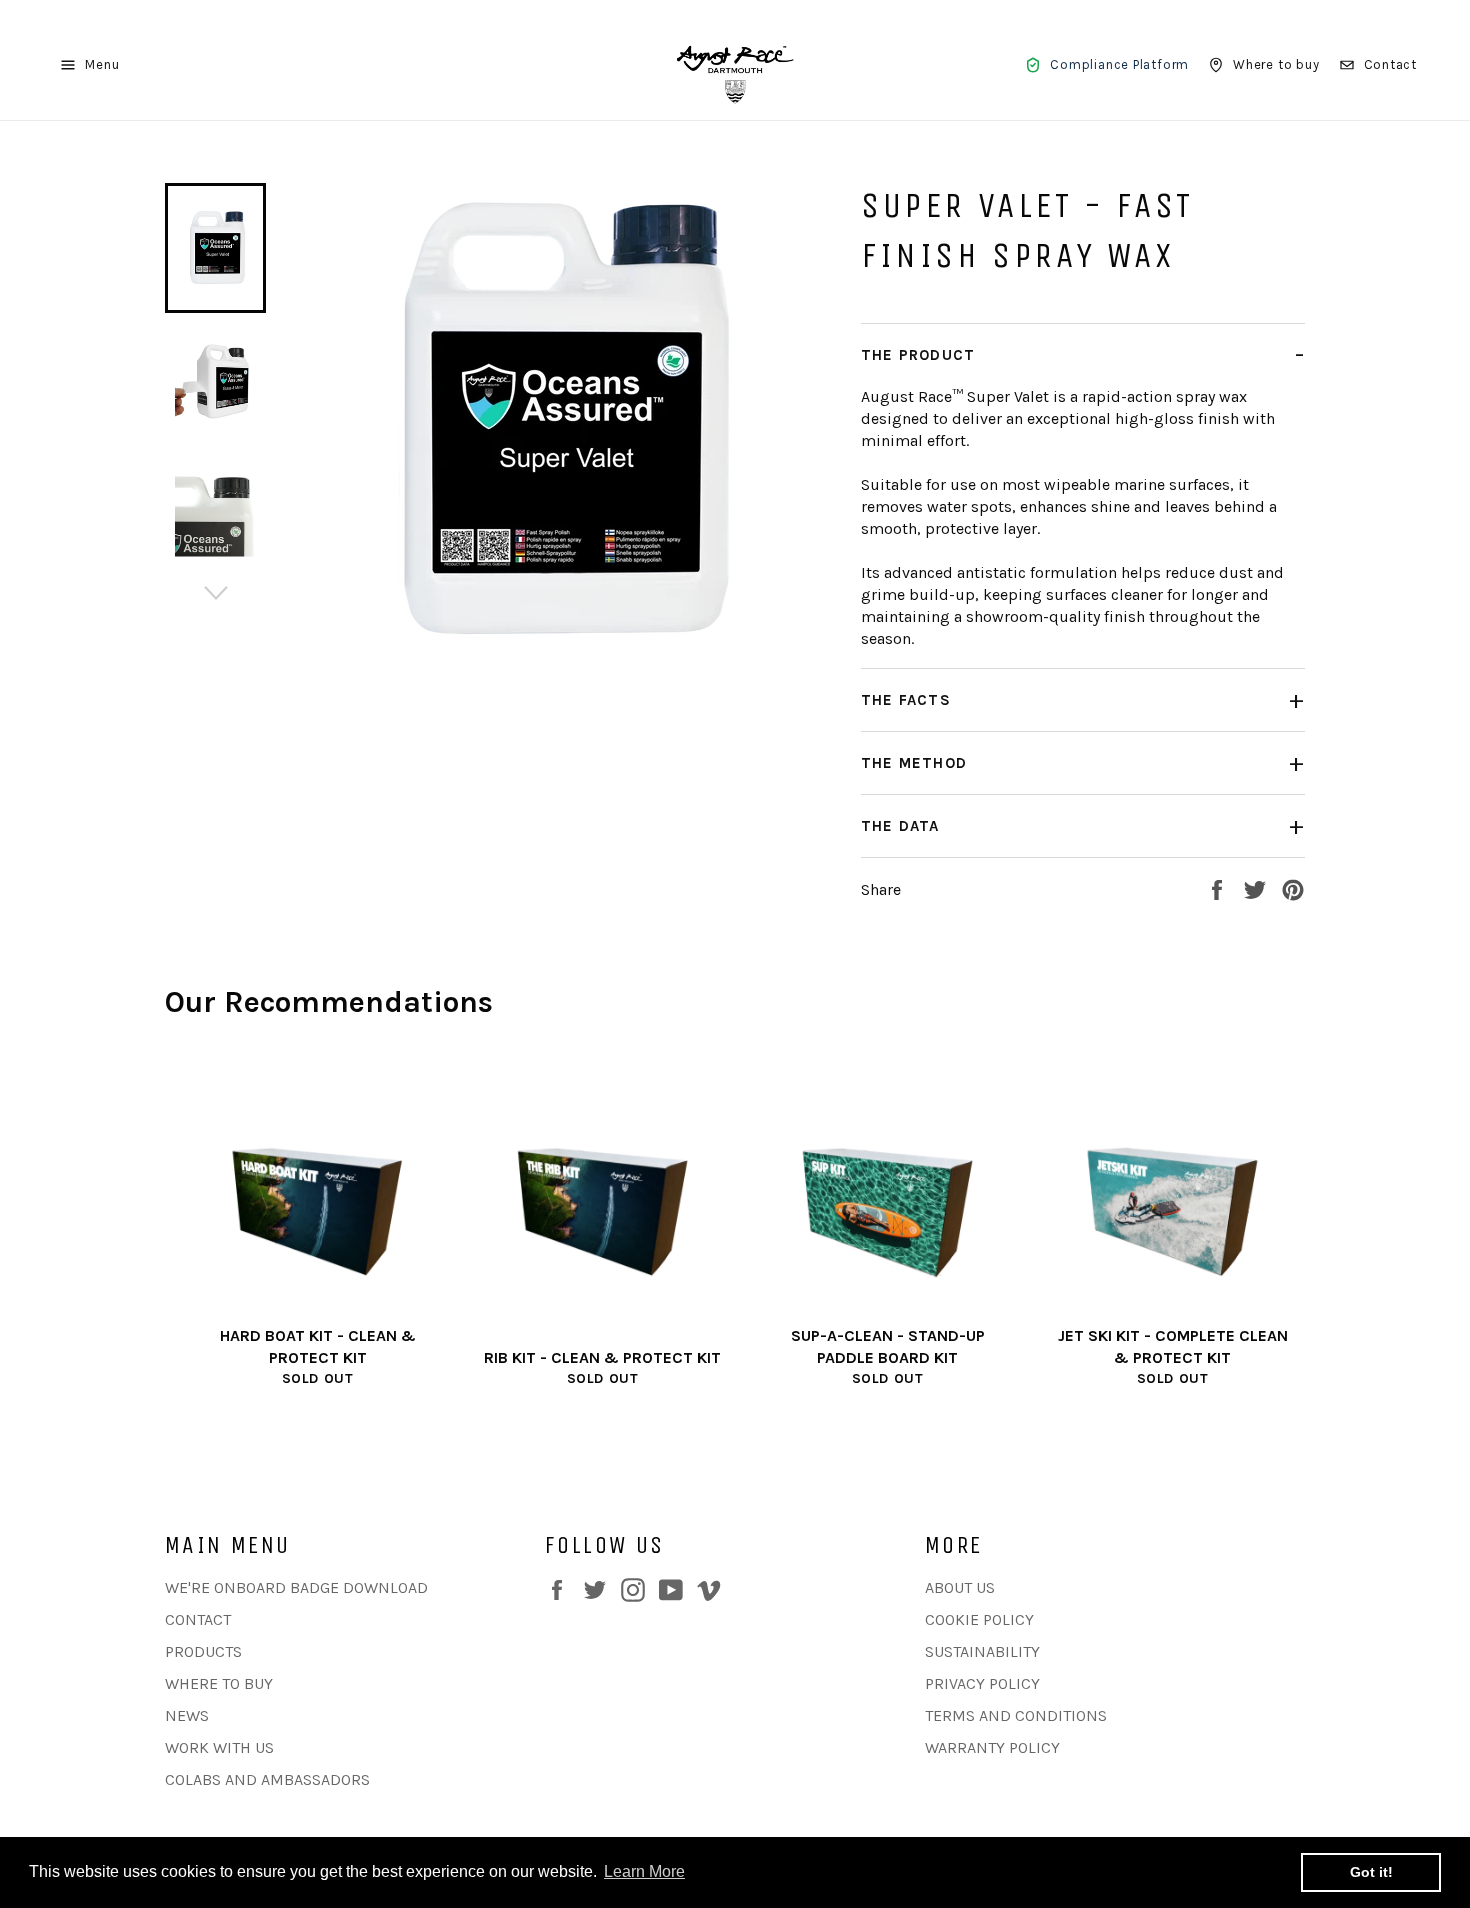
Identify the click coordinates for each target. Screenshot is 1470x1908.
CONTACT (198, 1619)
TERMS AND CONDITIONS (1016, 1715)
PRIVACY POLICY (982, 1683)
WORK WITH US (219, 1747)
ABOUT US (960, 1587)
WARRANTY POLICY (992, 1747)
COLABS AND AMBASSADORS (267, 1779)
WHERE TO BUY (219, 1683)
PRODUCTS (203, 1651)
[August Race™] (735, 65)
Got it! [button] (1371, 1872)
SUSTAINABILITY (982, 1651)
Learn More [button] (644, 1871)
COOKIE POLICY (979, 1619)
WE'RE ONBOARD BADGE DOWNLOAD (296, 1587)
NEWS (187, 1715)
